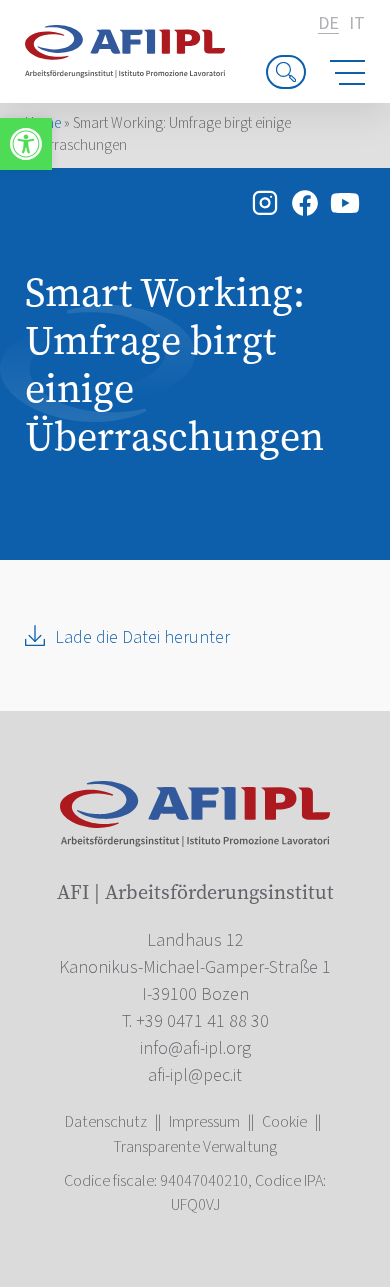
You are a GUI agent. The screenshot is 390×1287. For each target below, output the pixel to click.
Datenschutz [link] (106, 1122)
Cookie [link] (284, 1122)
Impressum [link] (204, 1122)
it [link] (357, 24)
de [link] (328, 24)
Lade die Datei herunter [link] (142, 637)
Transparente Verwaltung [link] (195, 1147)
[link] (26, 144)
